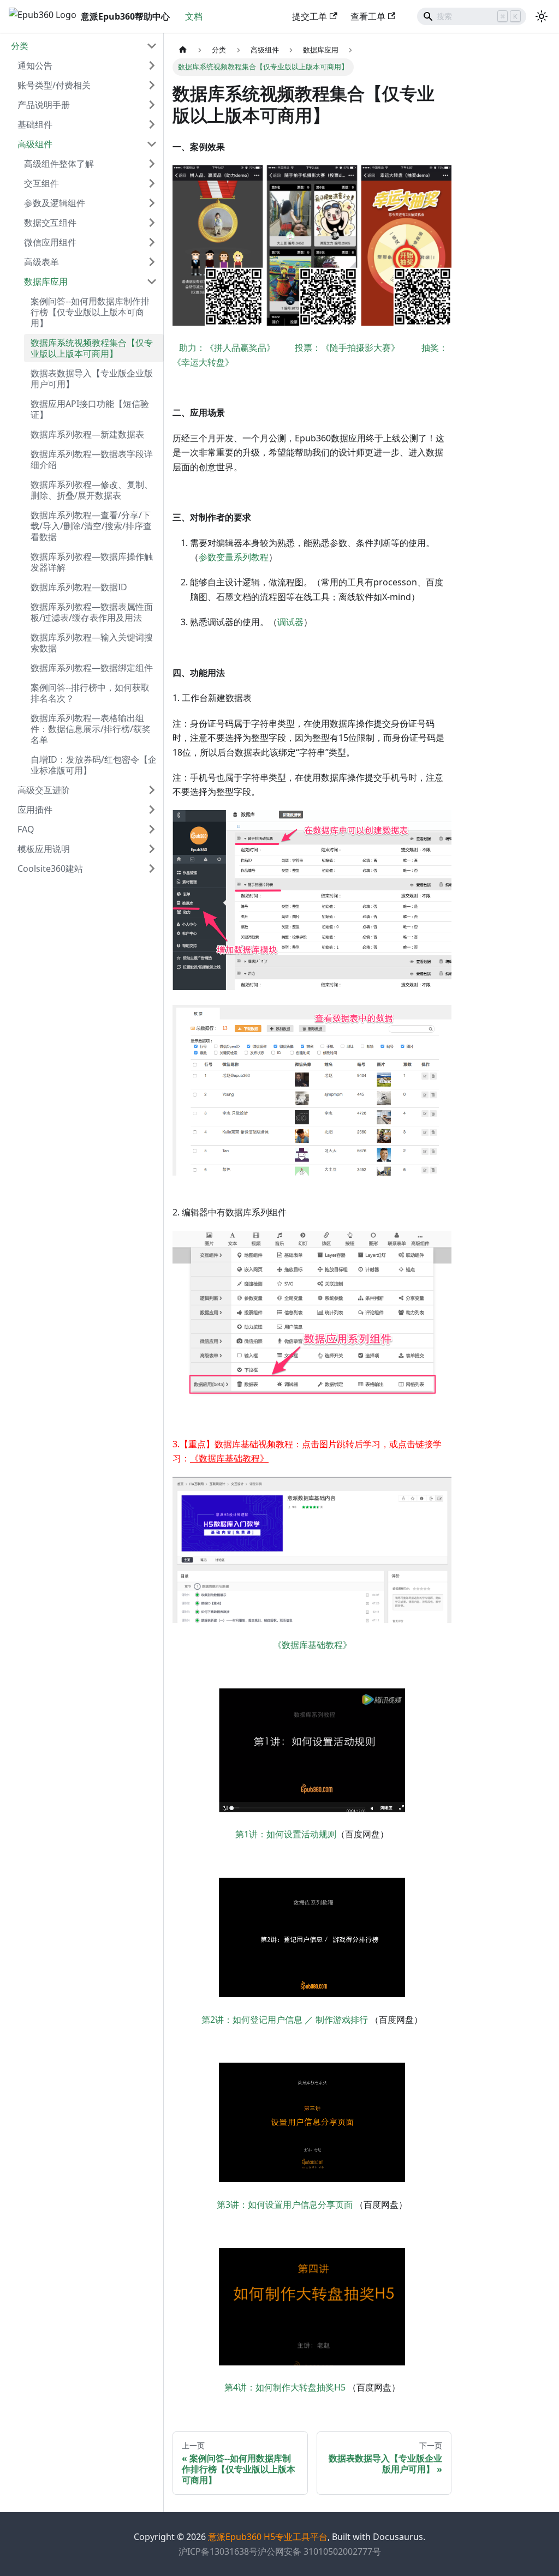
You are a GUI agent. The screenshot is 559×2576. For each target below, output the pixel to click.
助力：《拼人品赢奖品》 (237, 348)
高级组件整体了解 (59, 164)
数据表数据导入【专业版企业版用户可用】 (92, 379)
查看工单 (368, 16)
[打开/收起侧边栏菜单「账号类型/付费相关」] (152, 85)
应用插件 (35, 810)
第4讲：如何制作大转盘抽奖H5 (285, 2387)
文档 (194, 16)
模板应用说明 (44, 849)
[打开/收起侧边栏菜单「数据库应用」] (152, 281)
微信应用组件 (50, 242)
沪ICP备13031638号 (218, 2551)
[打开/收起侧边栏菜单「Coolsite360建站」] (152, 868)
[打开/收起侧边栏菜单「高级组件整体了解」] (152, 164)
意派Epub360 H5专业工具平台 (268, 2537)
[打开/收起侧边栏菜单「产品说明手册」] (152, 105)
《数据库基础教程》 (312, 1645)
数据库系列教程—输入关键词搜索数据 (92, 643)
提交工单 (310, 16)
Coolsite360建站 (50, 868)
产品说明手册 (44, 105)
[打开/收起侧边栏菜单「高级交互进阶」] (152, 790)
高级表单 (41, 262)
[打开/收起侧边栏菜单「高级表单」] (152, 262)
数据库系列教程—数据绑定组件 (92, 668)
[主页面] (183, 50)
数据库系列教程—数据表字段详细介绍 (92, 459)
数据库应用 (46, 281)
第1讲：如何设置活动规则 (286, 1834)
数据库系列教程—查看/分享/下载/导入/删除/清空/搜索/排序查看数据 (91, 526)
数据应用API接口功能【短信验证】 (90, 409)
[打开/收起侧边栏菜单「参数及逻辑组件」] (152, 203)
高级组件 (35, 144)
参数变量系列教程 (234, 557)
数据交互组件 (50, 223)
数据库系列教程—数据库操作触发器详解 (92, 562)
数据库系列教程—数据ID (79, 587)
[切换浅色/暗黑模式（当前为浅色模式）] (542, 16)
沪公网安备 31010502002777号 (319, 2551)
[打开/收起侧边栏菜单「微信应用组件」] (152, 242)
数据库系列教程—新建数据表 (87, 434)
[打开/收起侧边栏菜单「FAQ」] (152, 829)
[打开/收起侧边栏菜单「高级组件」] (152, 144)
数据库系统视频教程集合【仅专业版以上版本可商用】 (92, 348)
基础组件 (35, 124)
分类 (20, 46)
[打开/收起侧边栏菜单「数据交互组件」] (152, 223)
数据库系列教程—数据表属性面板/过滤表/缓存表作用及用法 (92, 612)
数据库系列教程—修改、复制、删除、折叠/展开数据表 (92, 490)
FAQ (26, 829)
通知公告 (35, 65)
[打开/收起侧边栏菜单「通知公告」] (152, 65)
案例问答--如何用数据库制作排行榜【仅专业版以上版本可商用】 (90, 312)
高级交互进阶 (44, 790)
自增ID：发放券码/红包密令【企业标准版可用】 (94, 765)
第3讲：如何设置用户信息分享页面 (285, 2204)
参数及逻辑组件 (55, 203)
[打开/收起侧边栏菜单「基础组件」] (152, 124)
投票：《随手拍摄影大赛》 (347, 348)
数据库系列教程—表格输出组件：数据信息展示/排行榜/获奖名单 (91, 729)
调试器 (290, 622)
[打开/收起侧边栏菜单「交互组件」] (152, 183)
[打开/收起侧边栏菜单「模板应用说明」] (152, 849)
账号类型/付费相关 (54, 85)
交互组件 (41, 183)
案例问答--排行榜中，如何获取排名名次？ (90, 693)
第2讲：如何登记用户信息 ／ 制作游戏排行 (285, 2020)
